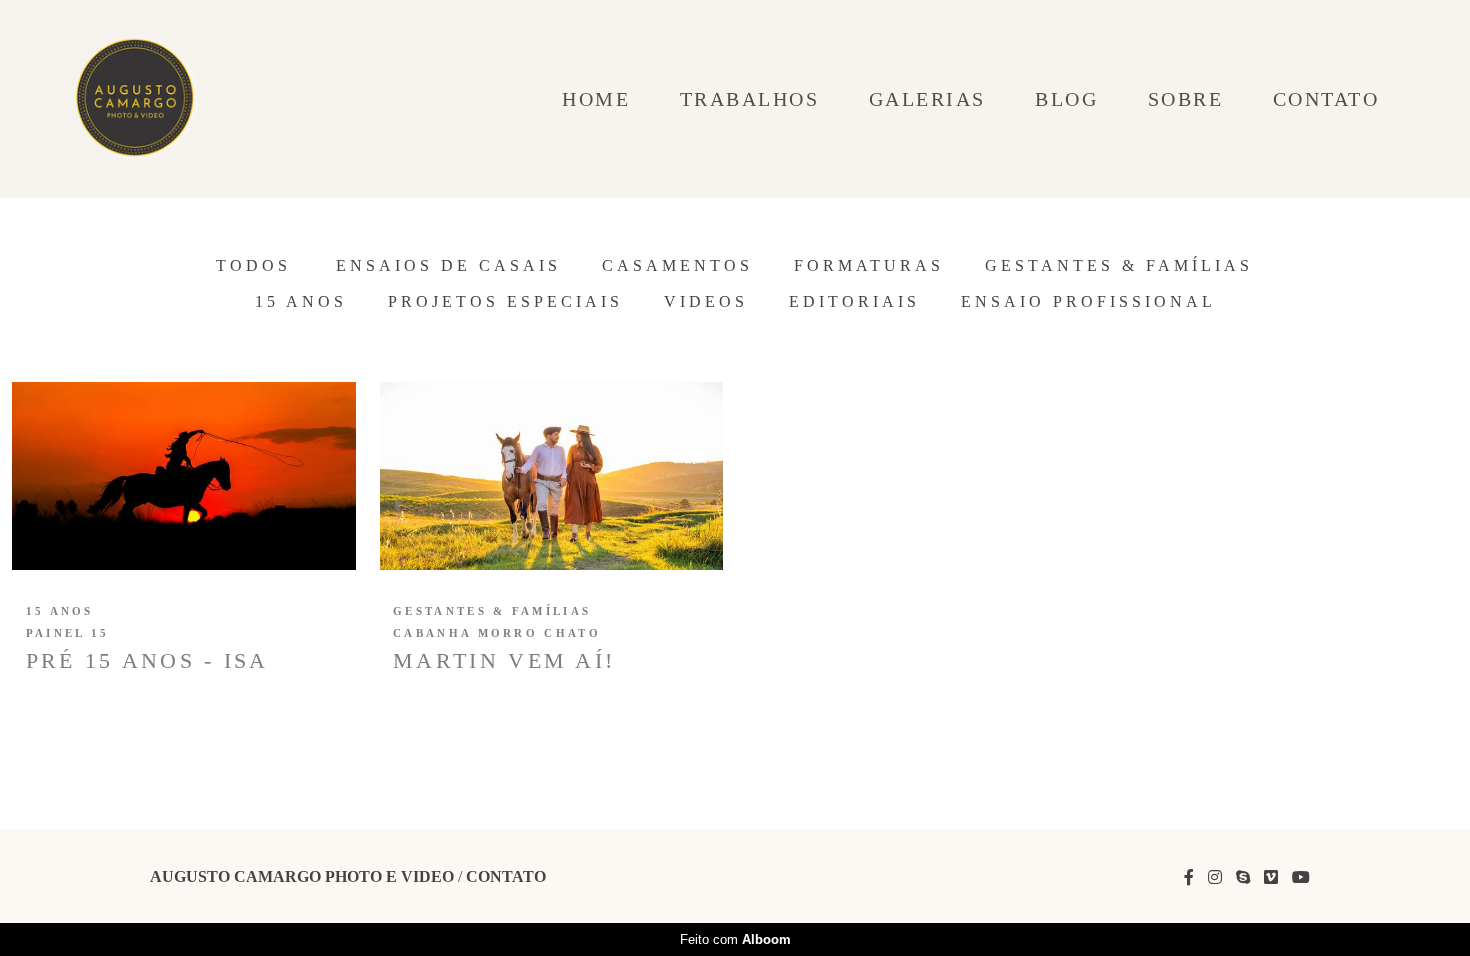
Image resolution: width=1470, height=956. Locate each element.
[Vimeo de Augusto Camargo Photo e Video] (1271, 877)
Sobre (1186, 99)
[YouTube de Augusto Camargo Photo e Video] (1301, 877)
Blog (1066, 99)
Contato (1326, 99)
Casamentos (677, 266)
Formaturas (869, 266)
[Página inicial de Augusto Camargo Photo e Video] (137, 99)
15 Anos (301, 302)
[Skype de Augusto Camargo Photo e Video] (1243, 877)
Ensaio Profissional (1088, 302)
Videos (706, 302)
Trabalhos (750, 99)
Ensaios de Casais (448, 266)
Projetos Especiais (505, 302)
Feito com (735, 939)
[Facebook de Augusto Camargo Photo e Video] (1189, 877)
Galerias (927, 99)
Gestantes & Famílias (1119, 266)
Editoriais (854, 302)
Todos (253, 266)
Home (596, 99)
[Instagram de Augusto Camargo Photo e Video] (1215, 877)
